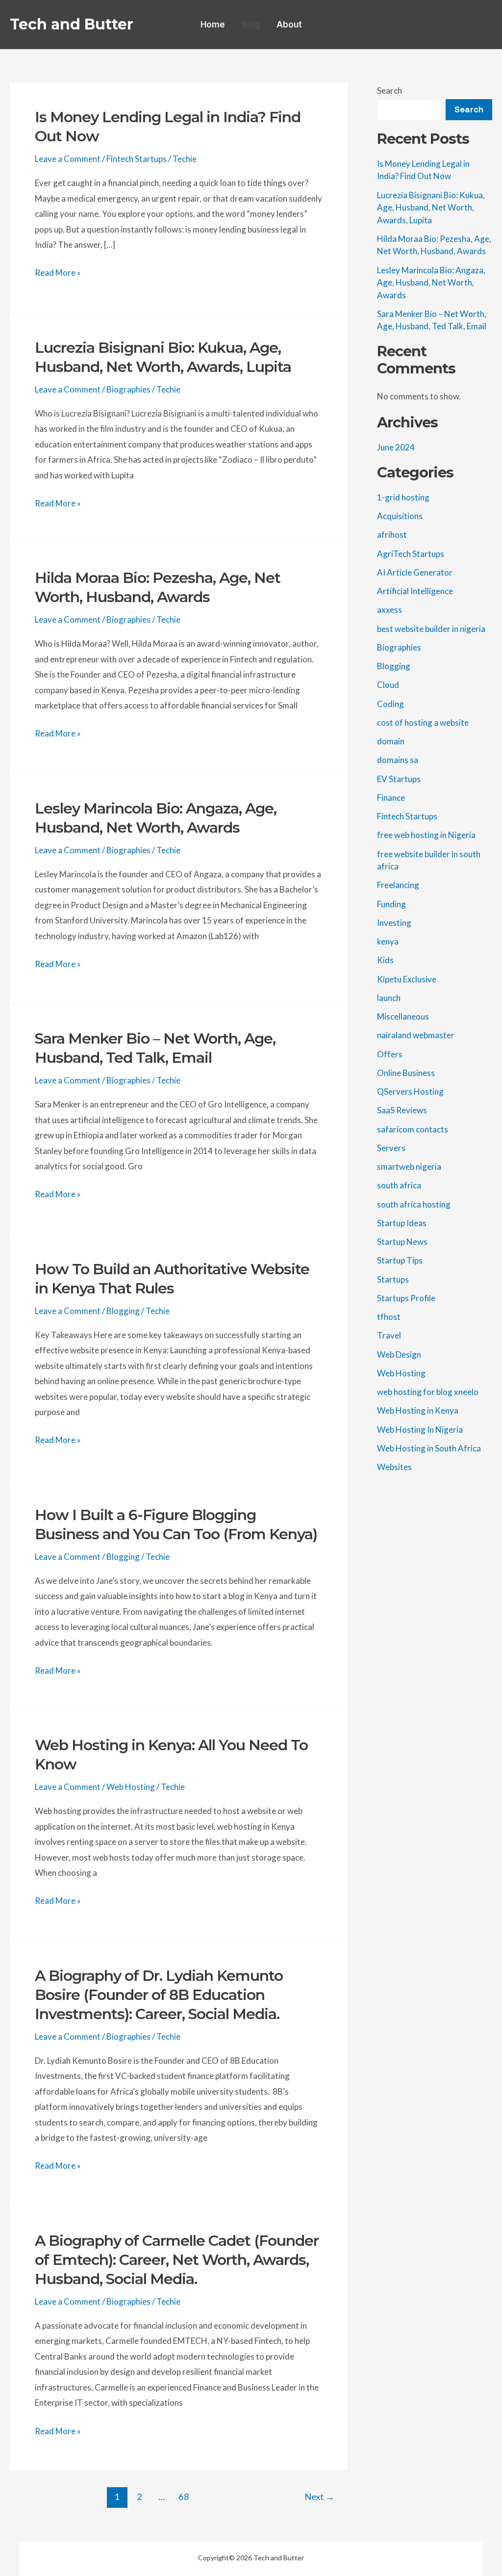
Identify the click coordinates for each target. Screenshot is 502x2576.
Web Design (399, 1354)
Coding (390, 704)
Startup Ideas (402, 1223)
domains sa (398, 760)
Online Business (406, 1073)
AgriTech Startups (411, 554)
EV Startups (399, 779)
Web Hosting (131, 1787)
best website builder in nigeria (431, 629)
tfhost (389, 1317)
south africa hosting (414, 1204)
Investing (394, 923)
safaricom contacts (413, 1129)
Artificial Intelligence (415, 591)
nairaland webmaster (416, 1035)
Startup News (402, 1242)
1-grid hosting (403, 497)
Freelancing (398, 885)
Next (319, 2497)
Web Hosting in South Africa (429, 1448)
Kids (385, 960)
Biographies (128, 389)
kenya (388, 941)
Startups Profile (406, 1298)
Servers (391, 1148)
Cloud (388, 685)
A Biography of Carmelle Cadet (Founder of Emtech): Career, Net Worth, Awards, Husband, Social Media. (177, 2260)
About (289, 25)
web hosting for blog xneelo (428, 1392)
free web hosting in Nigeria (426, 835)
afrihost (392, 535)
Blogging (123, 1311)
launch (389, 998)
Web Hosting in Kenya (418, 1410)
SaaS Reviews (402, 1110)
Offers (390, 1054)
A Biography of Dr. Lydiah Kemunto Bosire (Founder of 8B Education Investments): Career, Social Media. (159, 1995)
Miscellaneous (403, 1016)
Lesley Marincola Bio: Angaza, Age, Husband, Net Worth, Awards (431, 283)
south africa (399, 1185)
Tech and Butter (72, 24)
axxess (389, 610)
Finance (391, 798)
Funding (391, 904)
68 (184, 2497)
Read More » (58, 274)
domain (391, 741)
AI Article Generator (415, 572)
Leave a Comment (68, 159)
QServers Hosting (410, 1091)
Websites (394, 1467)
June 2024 (396, 447)
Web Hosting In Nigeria (420, 1430)
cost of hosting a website (423, 723)
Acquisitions (400, 516)
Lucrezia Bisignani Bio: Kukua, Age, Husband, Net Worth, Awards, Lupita (431, 208)
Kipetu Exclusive (407, 979)
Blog (251, 25)
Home (213, 25)
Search (389, 91)
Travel (389, 1335)
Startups (393, 1279)
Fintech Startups (137, 159)
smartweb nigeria (409, 1167)
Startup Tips (400, 1260)
